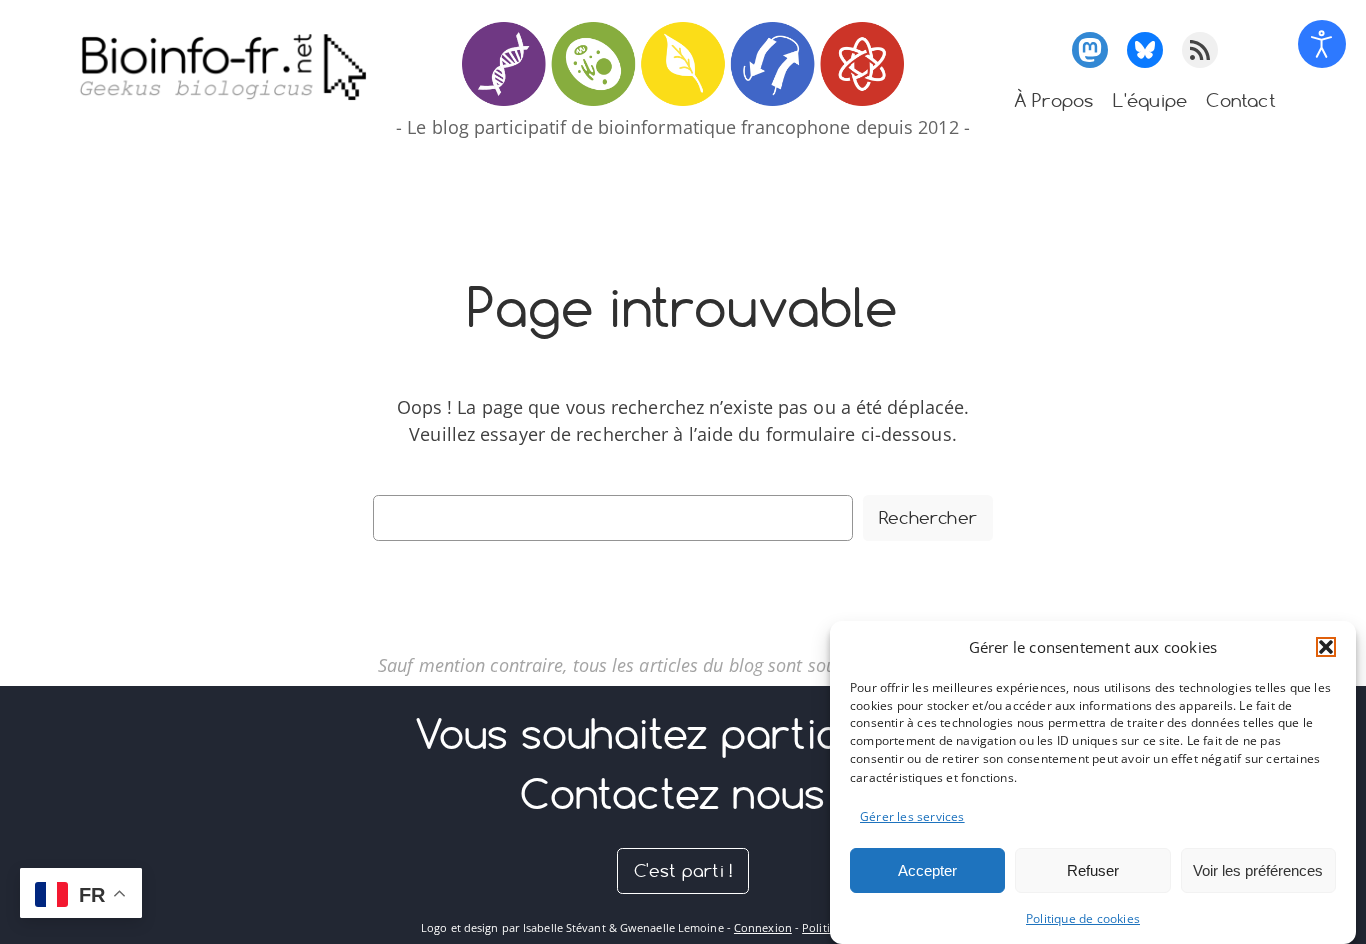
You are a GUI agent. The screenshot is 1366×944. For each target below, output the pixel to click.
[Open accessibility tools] (1322, 44)
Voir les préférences (1258, 869)
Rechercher (928, 517)
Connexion (763, 927)
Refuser (1093, 869)
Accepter (927, 869)
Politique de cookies (1083, 918)
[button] (1326, 647)
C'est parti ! (683, 870)
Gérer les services (912, 816)
